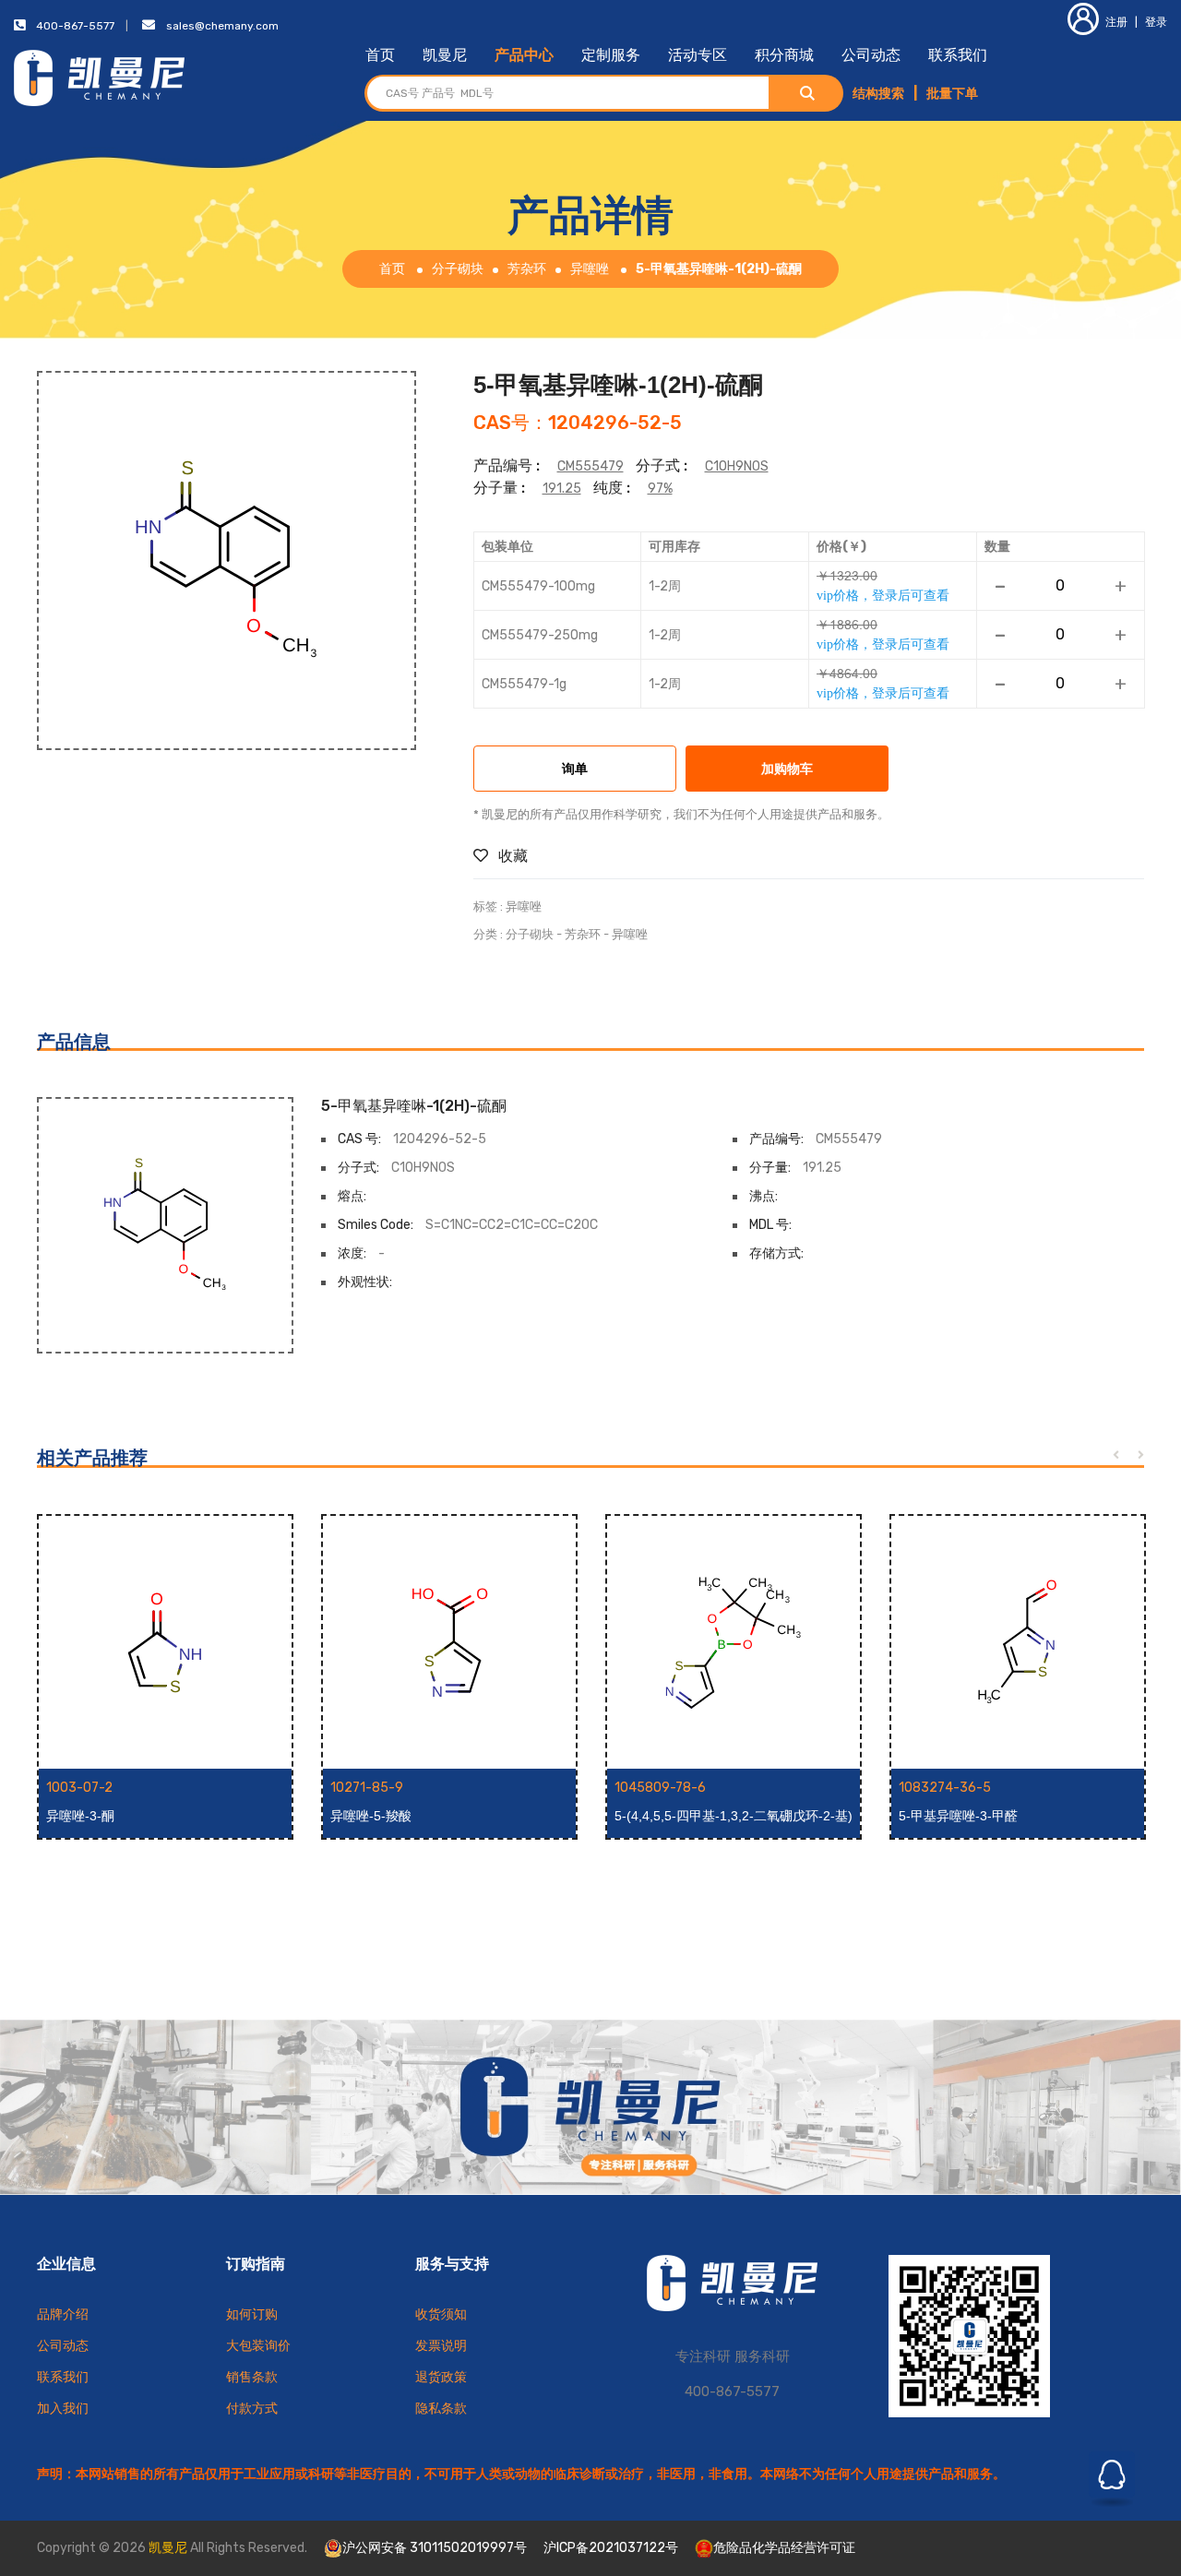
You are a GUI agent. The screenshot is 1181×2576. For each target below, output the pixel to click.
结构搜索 (878, 94)
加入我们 (63, 2409)
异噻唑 (590, 269)
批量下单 (952, 94)
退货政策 (441, 2377)
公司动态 (871, 55)
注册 (1116, 22)
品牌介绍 (63, 2314)
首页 (380, 55)
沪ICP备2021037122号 (611, 2548)
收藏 (511, 856)
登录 (1156, 22)
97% (660, 489)
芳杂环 (527, 269)
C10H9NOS (737, 466)
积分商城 (784, 55)
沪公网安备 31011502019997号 (435, 2548)
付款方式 (252, 2409)
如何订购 (252, 2314)
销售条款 (252, 2377)
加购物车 (787, 770)
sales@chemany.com (222, 26)
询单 (575, 770)
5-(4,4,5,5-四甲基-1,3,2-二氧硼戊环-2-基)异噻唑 (734, 1817)
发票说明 (441, 2346)
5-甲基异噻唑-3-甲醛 (958, 1816)
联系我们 (958, 55)
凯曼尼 (445, 55)
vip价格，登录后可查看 (883, 595)
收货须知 (441, 2314)
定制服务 (611, 55)
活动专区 (698, 55)
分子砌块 (458, 269)
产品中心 (524, 55)
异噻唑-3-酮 (80, 1816)
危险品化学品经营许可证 (784, 2548)
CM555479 (590, 466)
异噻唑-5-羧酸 (371, 1816)
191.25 (562, 489)
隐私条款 (441, 2409)
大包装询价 (258, 2346)
